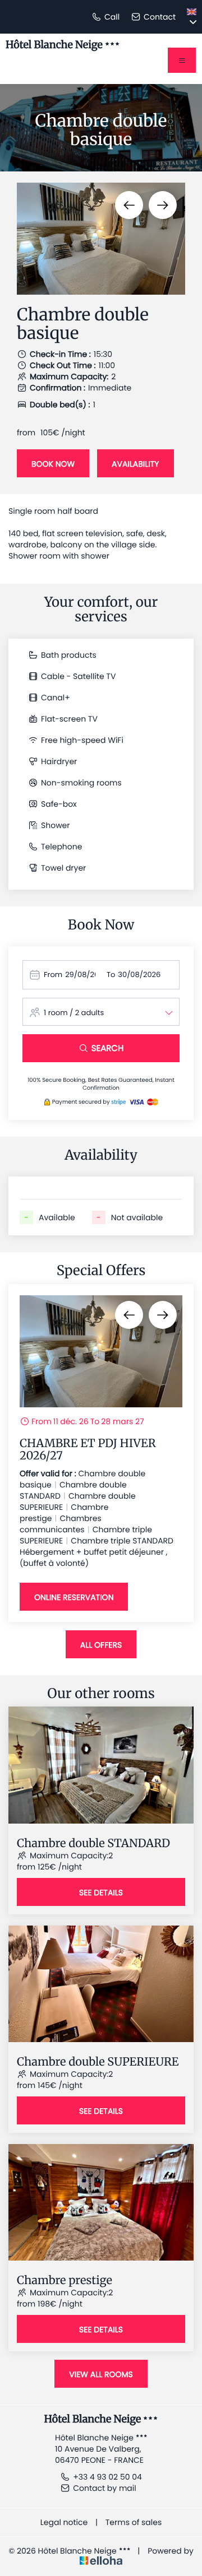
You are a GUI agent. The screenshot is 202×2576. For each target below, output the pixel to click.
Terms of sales (134, 2522)
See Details (101, 1893)
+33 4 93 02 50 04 (107, 2477)
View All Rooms (101, 2374)
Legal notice (64, 2522)
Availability (136, 464)
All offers (101, 1645)
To (111, 975)
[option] (101, 239)
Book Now (53, 464)
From (53, 975)
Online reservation (74, 1597)
